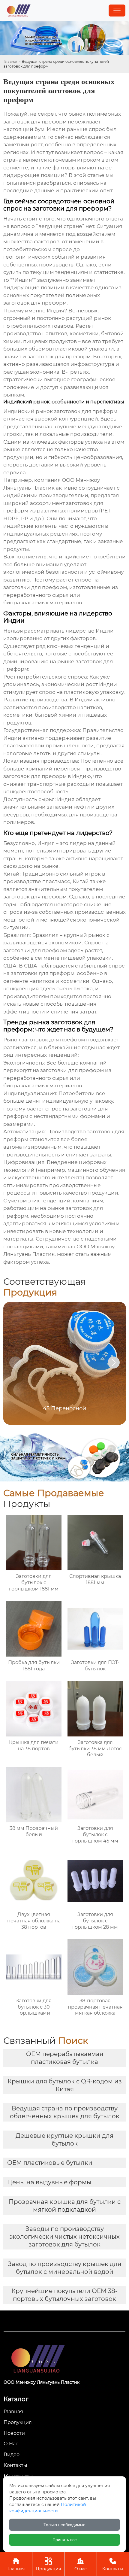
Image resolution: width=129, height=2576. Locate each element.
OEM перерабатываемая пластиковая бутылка (65, 2058)
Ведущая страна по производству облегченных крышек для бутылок (65, 2112)
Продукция (48, 2564)
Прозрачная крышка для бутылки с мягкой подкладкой (65, 2206)
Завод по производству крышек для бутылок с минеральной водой (64, 2268)
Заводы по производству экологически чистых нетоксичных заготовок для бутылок (64, 2237)
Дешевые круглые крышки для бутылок (64, 2140)
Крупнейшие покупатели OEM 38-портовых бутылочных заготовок (64, 2295)
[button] (114, 1362)
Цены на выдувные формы (49, 2182)
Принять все (65, 2540)
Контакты (113, 2564)
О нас (81, 2564)
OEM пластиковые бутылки (50, 2163)
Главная (11, 61)
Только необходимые (64, 2525)
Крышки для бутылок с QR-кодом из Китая (65, 2085)
